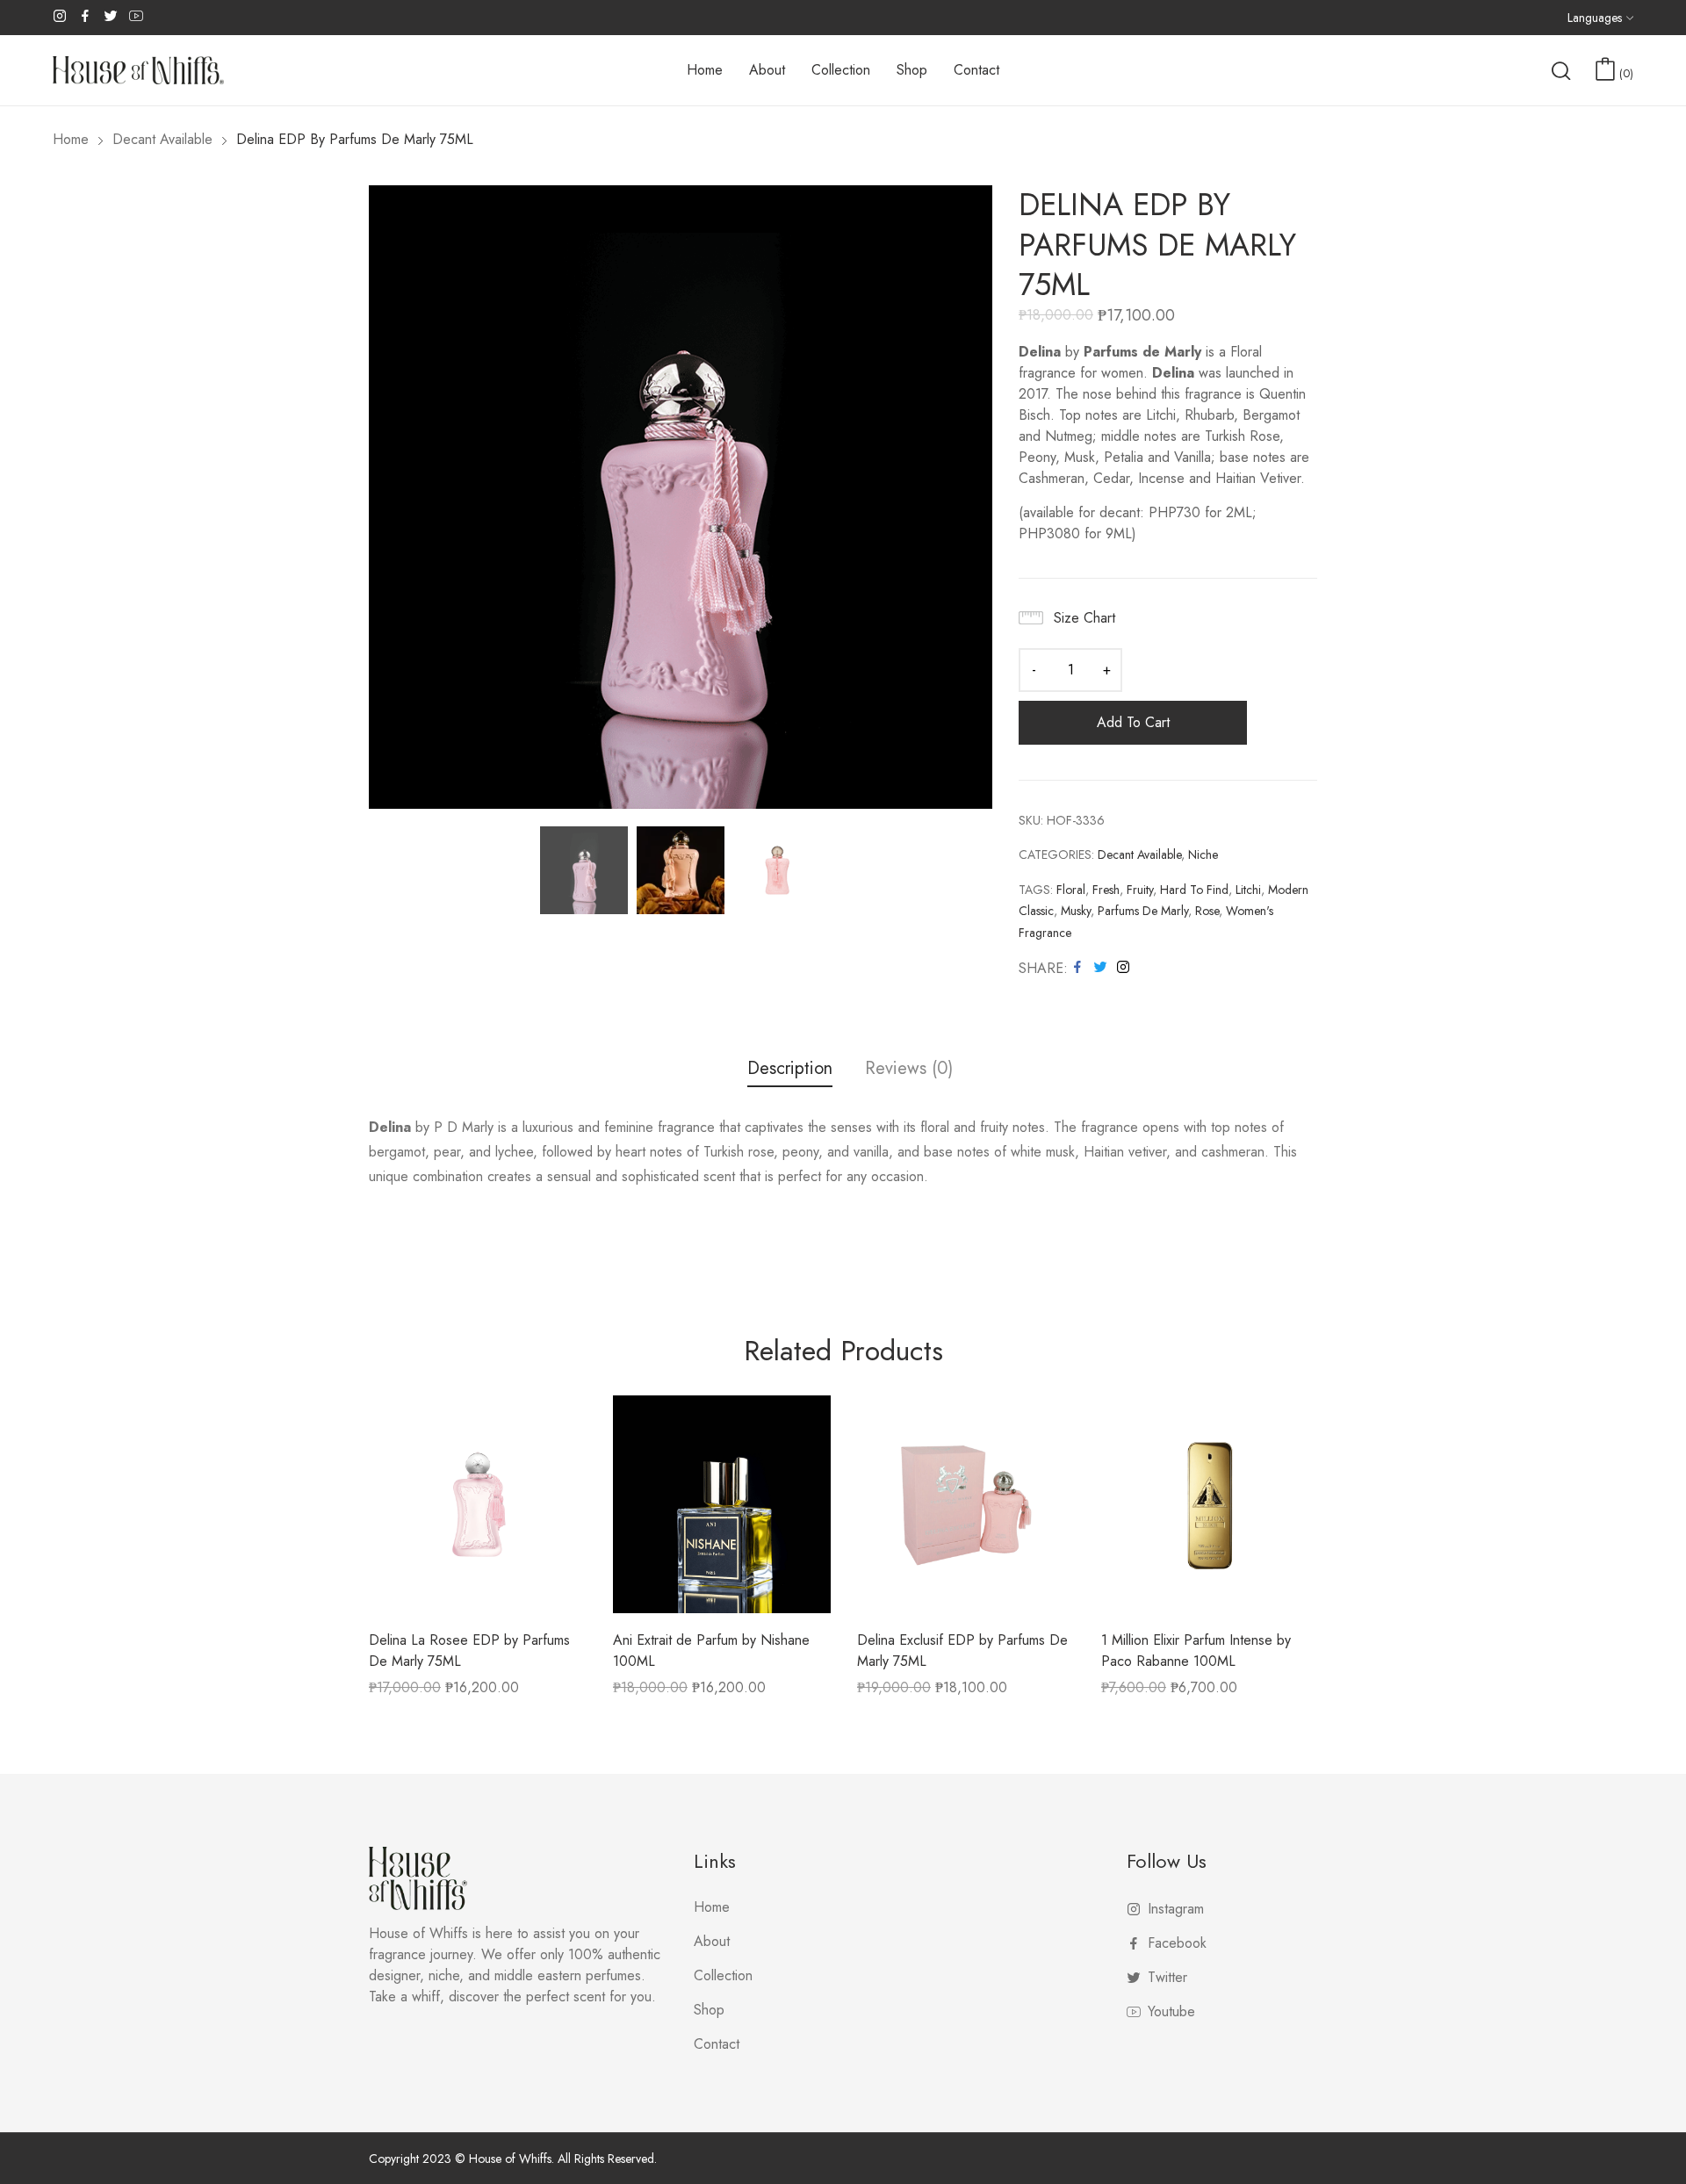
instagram (61, 16)
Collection (723, 1975)
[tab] (790, 1071)
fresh (1106, 890)
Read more (1135, 1694)
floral (1071, 890)
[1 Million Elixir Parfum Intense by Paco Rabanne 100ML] (1210, 1504)
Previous (382, 497)
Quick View (478, 1600)
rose (1207, 911)
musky (1076, 911)
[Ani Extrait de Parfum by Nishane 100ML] (722, 1504)
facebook (86, 16)
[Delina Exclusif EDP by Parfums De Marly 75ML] (966, 1504)
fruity (1140, 890)
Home (712, 1907)
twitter (112, 16)
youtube (137, 16)
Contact (717, 2044)
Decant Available (1139, 854)
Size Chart (1084, 618)
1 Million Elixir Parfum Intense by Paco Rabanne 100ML (1196, 1651)
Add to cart (1133, 722)
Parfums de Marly (1143, 911)
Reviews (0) (909, 1069)
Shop (709, 2010)
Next (979, 497)
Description (790, 1069)
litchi (1248, 890)
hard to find (1194, 890)
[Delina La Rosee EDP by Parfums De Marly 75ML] (478, 1504)
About (712, 1941)
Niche (1203, 854)
